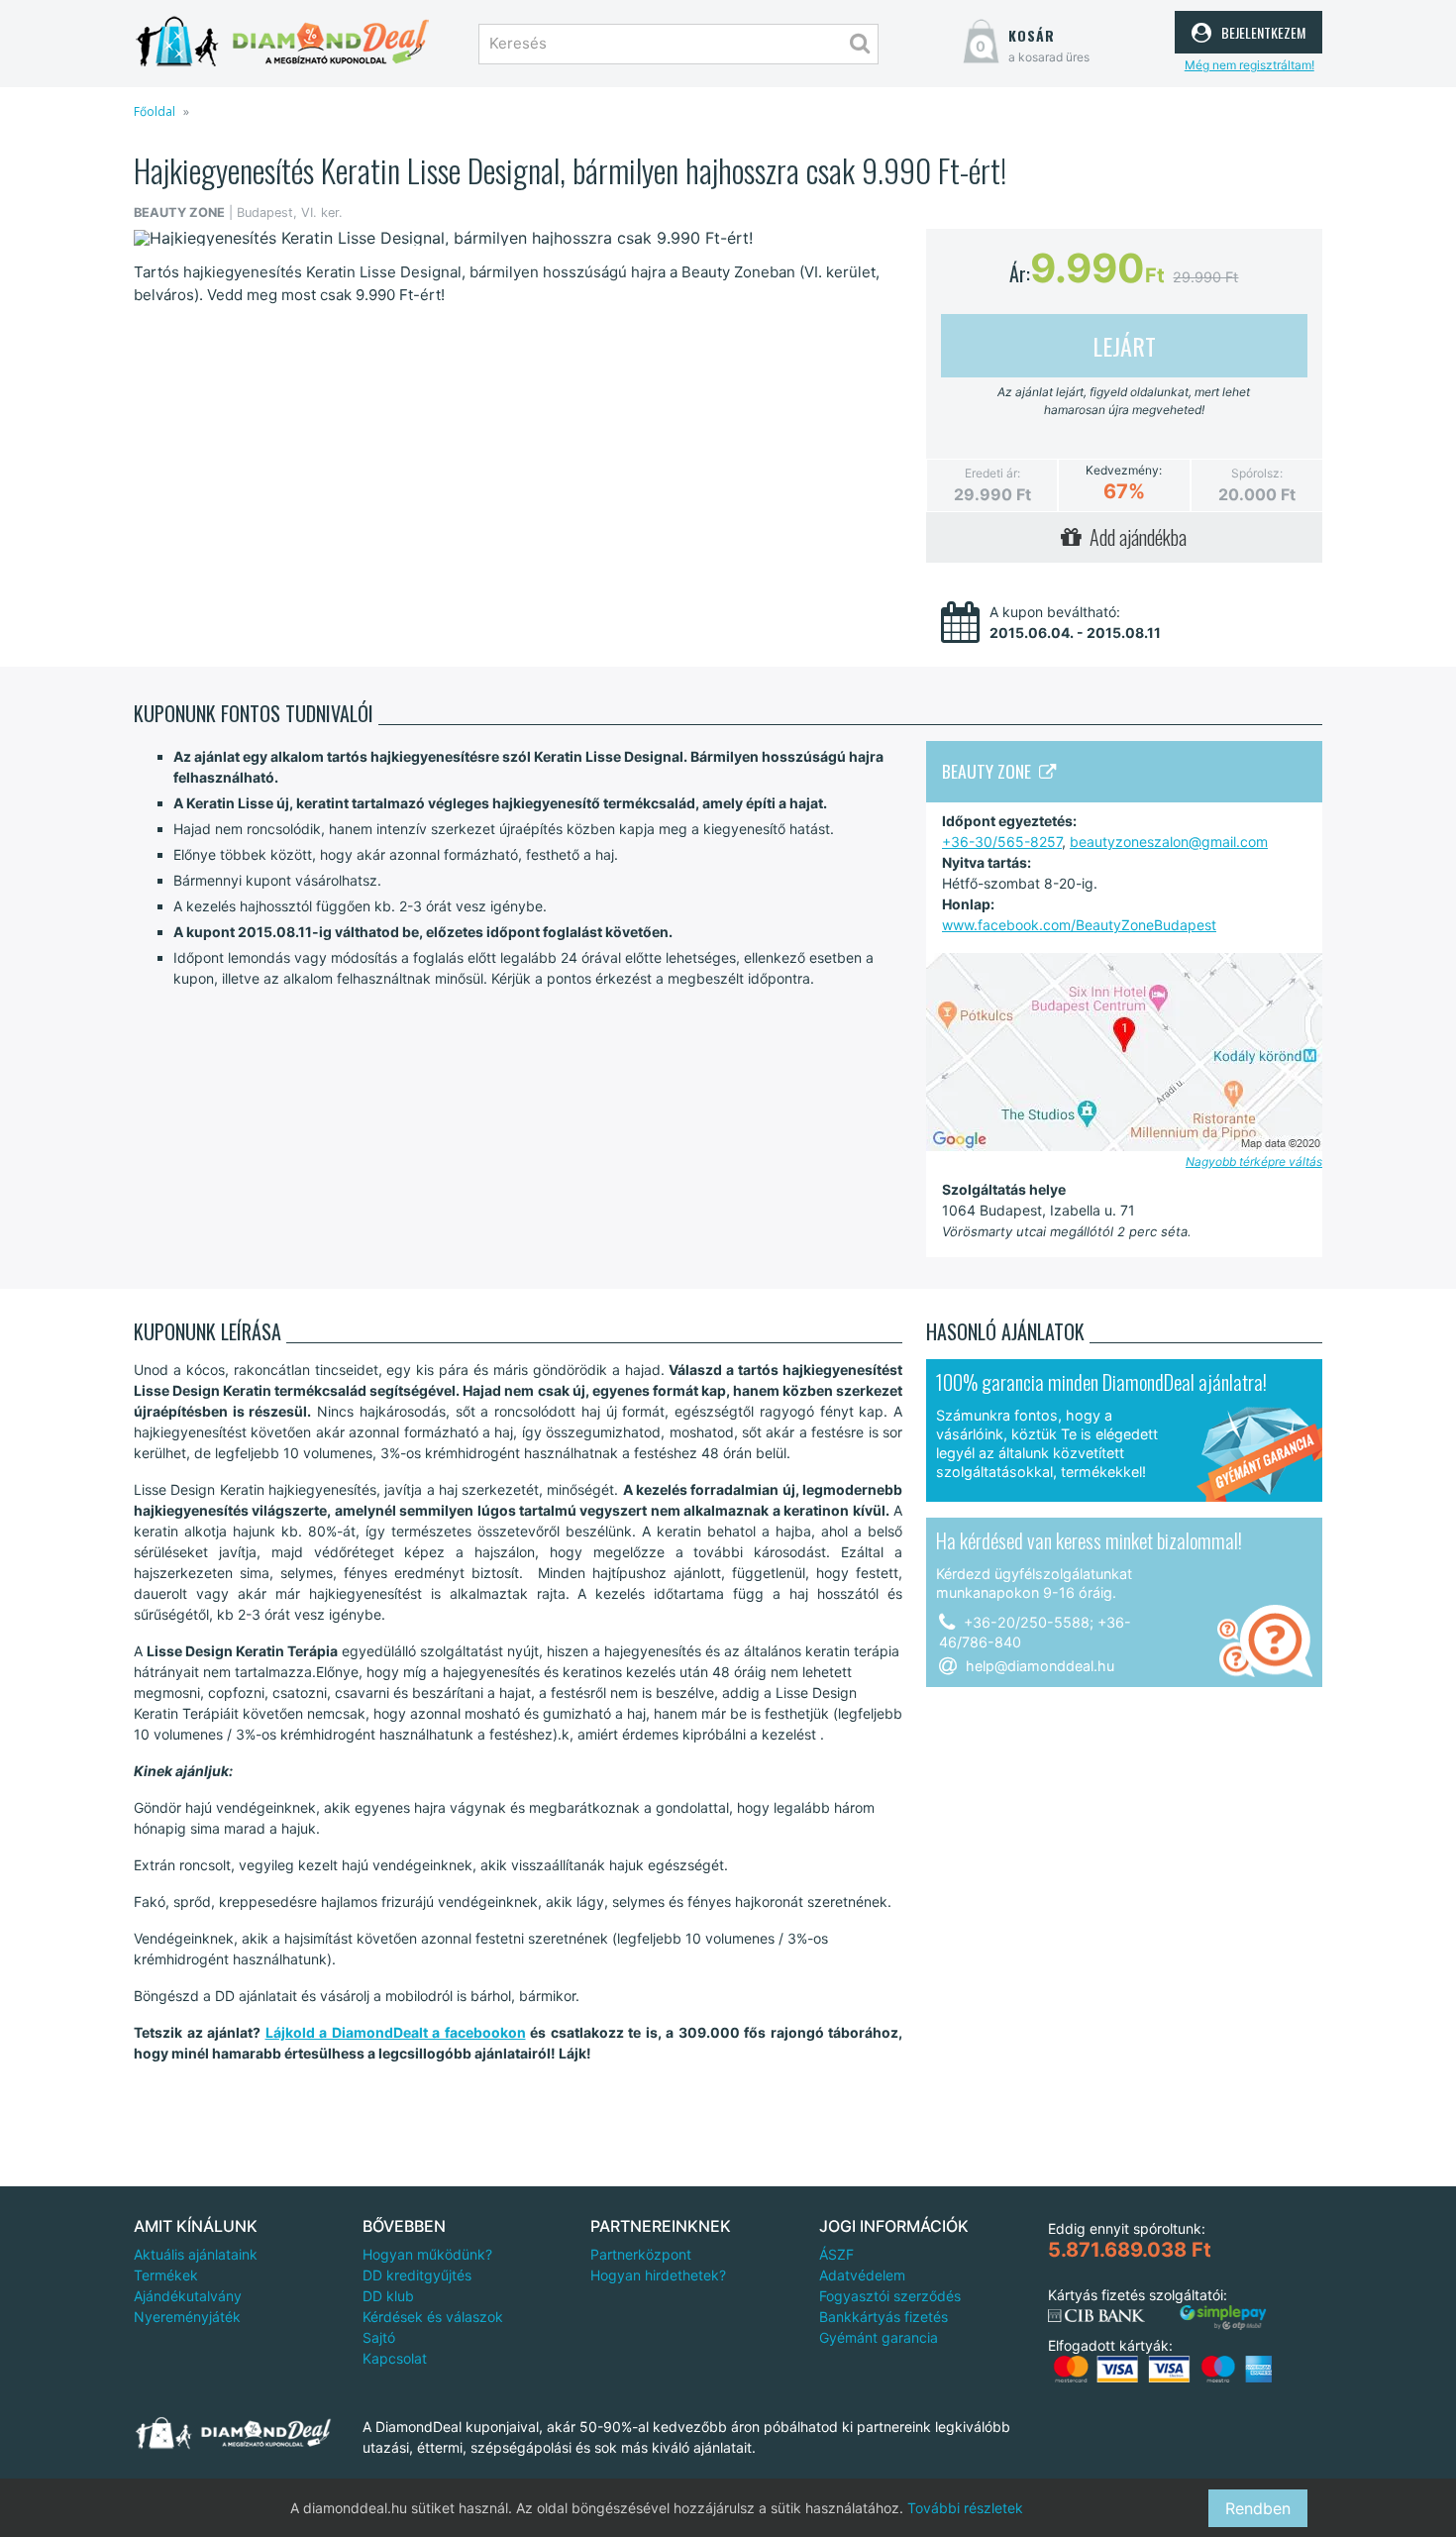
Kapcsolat (395, 2358)
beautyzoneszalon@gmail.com (1169, 842)
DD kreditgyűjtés (417, 2275)
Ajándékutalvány (188, 2296)
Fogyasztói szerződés (890, 2296)
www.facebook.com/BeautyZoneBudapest (1079, 925)
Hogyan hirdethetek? (658, 2275)
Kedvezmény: (1124, 471)
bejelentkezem (1261, 30)
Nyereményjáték (187, 2317)
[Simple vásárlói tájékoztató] (1223, 2318)
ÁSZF (836, 2254)
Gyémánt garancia (879, 2337)
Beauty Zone (990, 771)
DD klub (388, 2296)
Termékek (166, 2275)
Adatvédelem (862, 2275)
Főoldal (155, 111)
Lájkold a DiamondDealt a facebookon (396, 2032)
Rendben (1258, 2508)
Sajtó (379, 2337)
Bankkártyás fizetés (884, 2317)
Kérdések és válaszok (433, 2317)
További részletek (965, 2508)
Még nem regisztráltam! (1249, 65)
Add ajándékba (1134, 537)
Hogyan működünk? (427, 2254)
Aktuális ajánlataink (196, 2254)
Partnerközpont (641, 2254)
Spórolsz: (1257, 473)
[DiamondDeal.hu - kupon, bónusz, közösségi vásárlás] (282, 42)
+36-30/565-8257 (1002, 842)
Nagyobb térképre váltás (1254, 1162)
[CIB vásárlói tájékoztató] (1096, 2316)
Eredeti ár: (992, 473)
